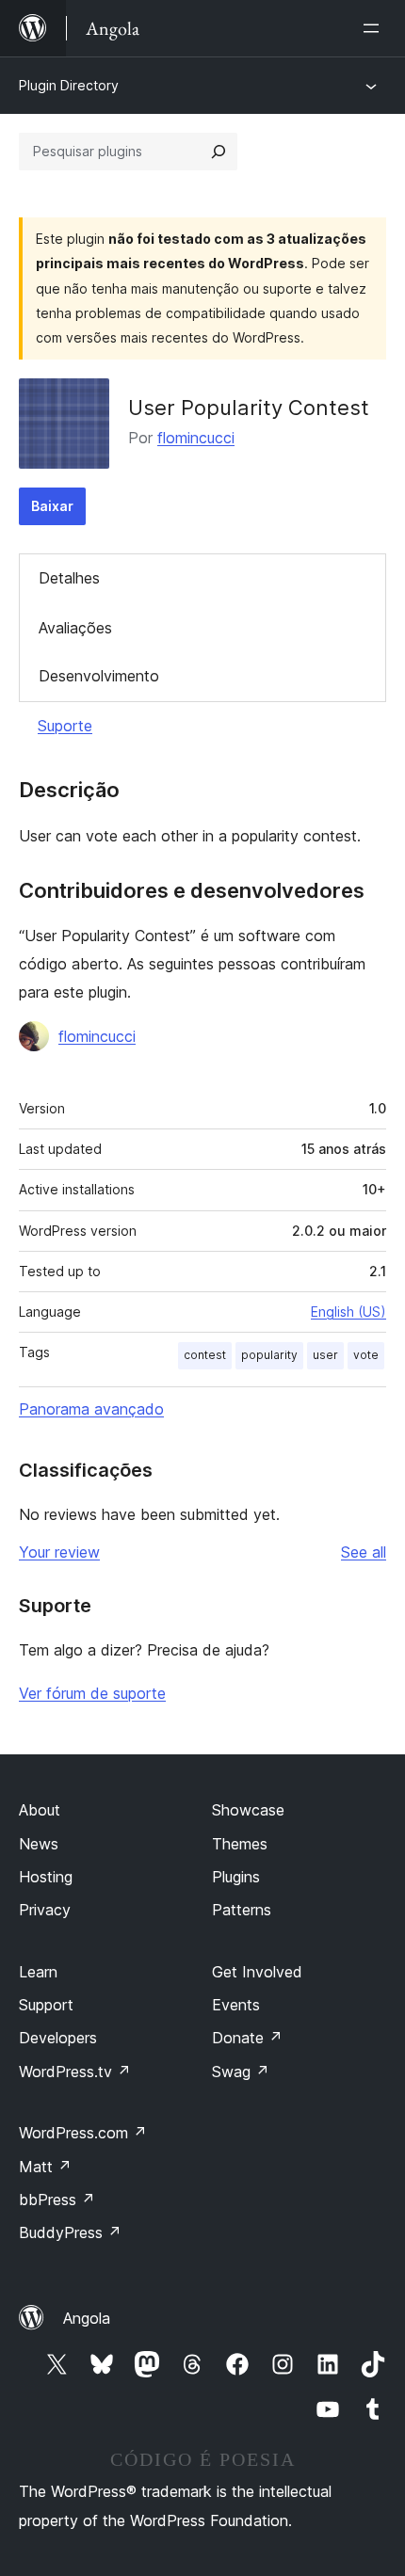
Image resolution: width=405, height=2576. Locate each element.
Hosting (46, 1877)
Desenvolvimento (99, 676)
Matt (45, 2167)
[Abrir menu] (375, 28)
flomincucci (196, 438)
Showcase (248, 1810)
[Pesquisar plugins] (219, 152)
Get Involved (257, 1972)
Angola (87, 2318)
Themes (240, 1844)
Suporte (65, 726)
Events (236, 2005)
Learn (38, 1972)
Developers (58, 2038)
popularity (269, 1355)
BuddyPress (70, 2232)
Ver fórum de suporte (92, 1693)
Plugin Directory (69, 85)
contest (205, 1355)
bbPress (57, 2200)
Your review (59, 1552)
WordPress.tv (75, 2072)
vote (366, 1355)
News (39, 1844)
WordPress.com (83, 2133)
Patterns (242, 1910)
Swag (241, 2072)
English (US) (348, 1312)
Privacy (45, 1910)
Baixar (52, 506)
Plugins (236, 1877)
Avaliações (75, 628)
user (325, 1355)
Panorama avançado (91, 1409)
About (40, 1810)
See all (364, 1552)
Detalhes (69, 578)
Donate (247, 2038)
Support (46, 2005)
